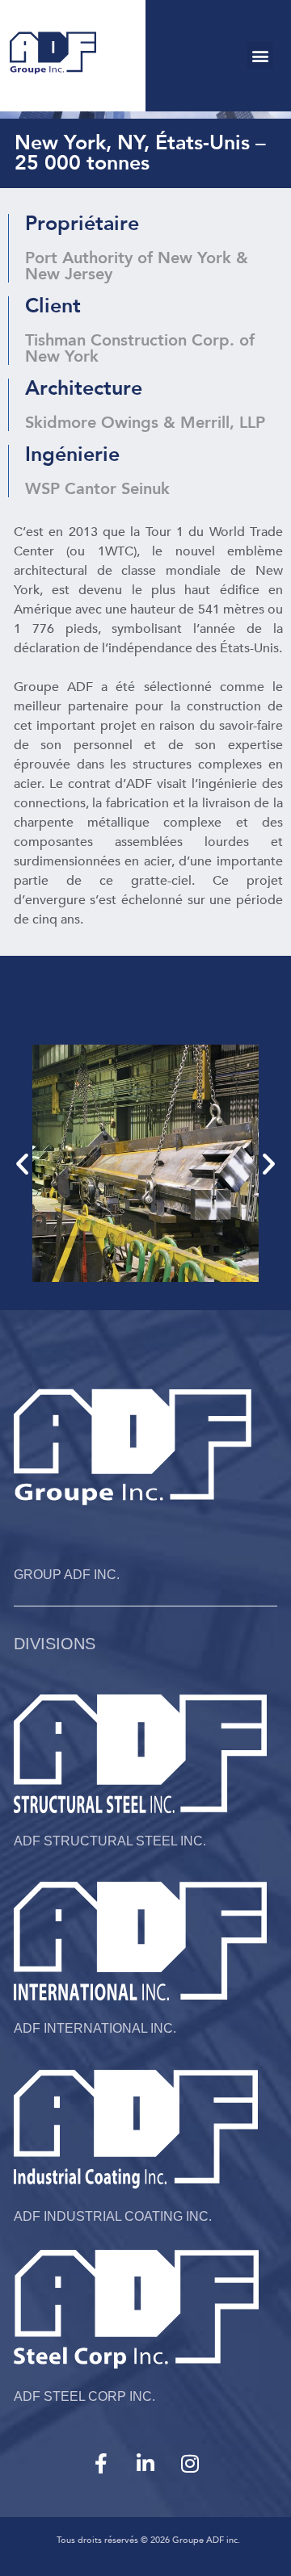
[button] (260, 55)
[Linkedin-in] (145, 2463)
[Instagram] (190, 2463)
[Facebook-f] (101, 2463)
